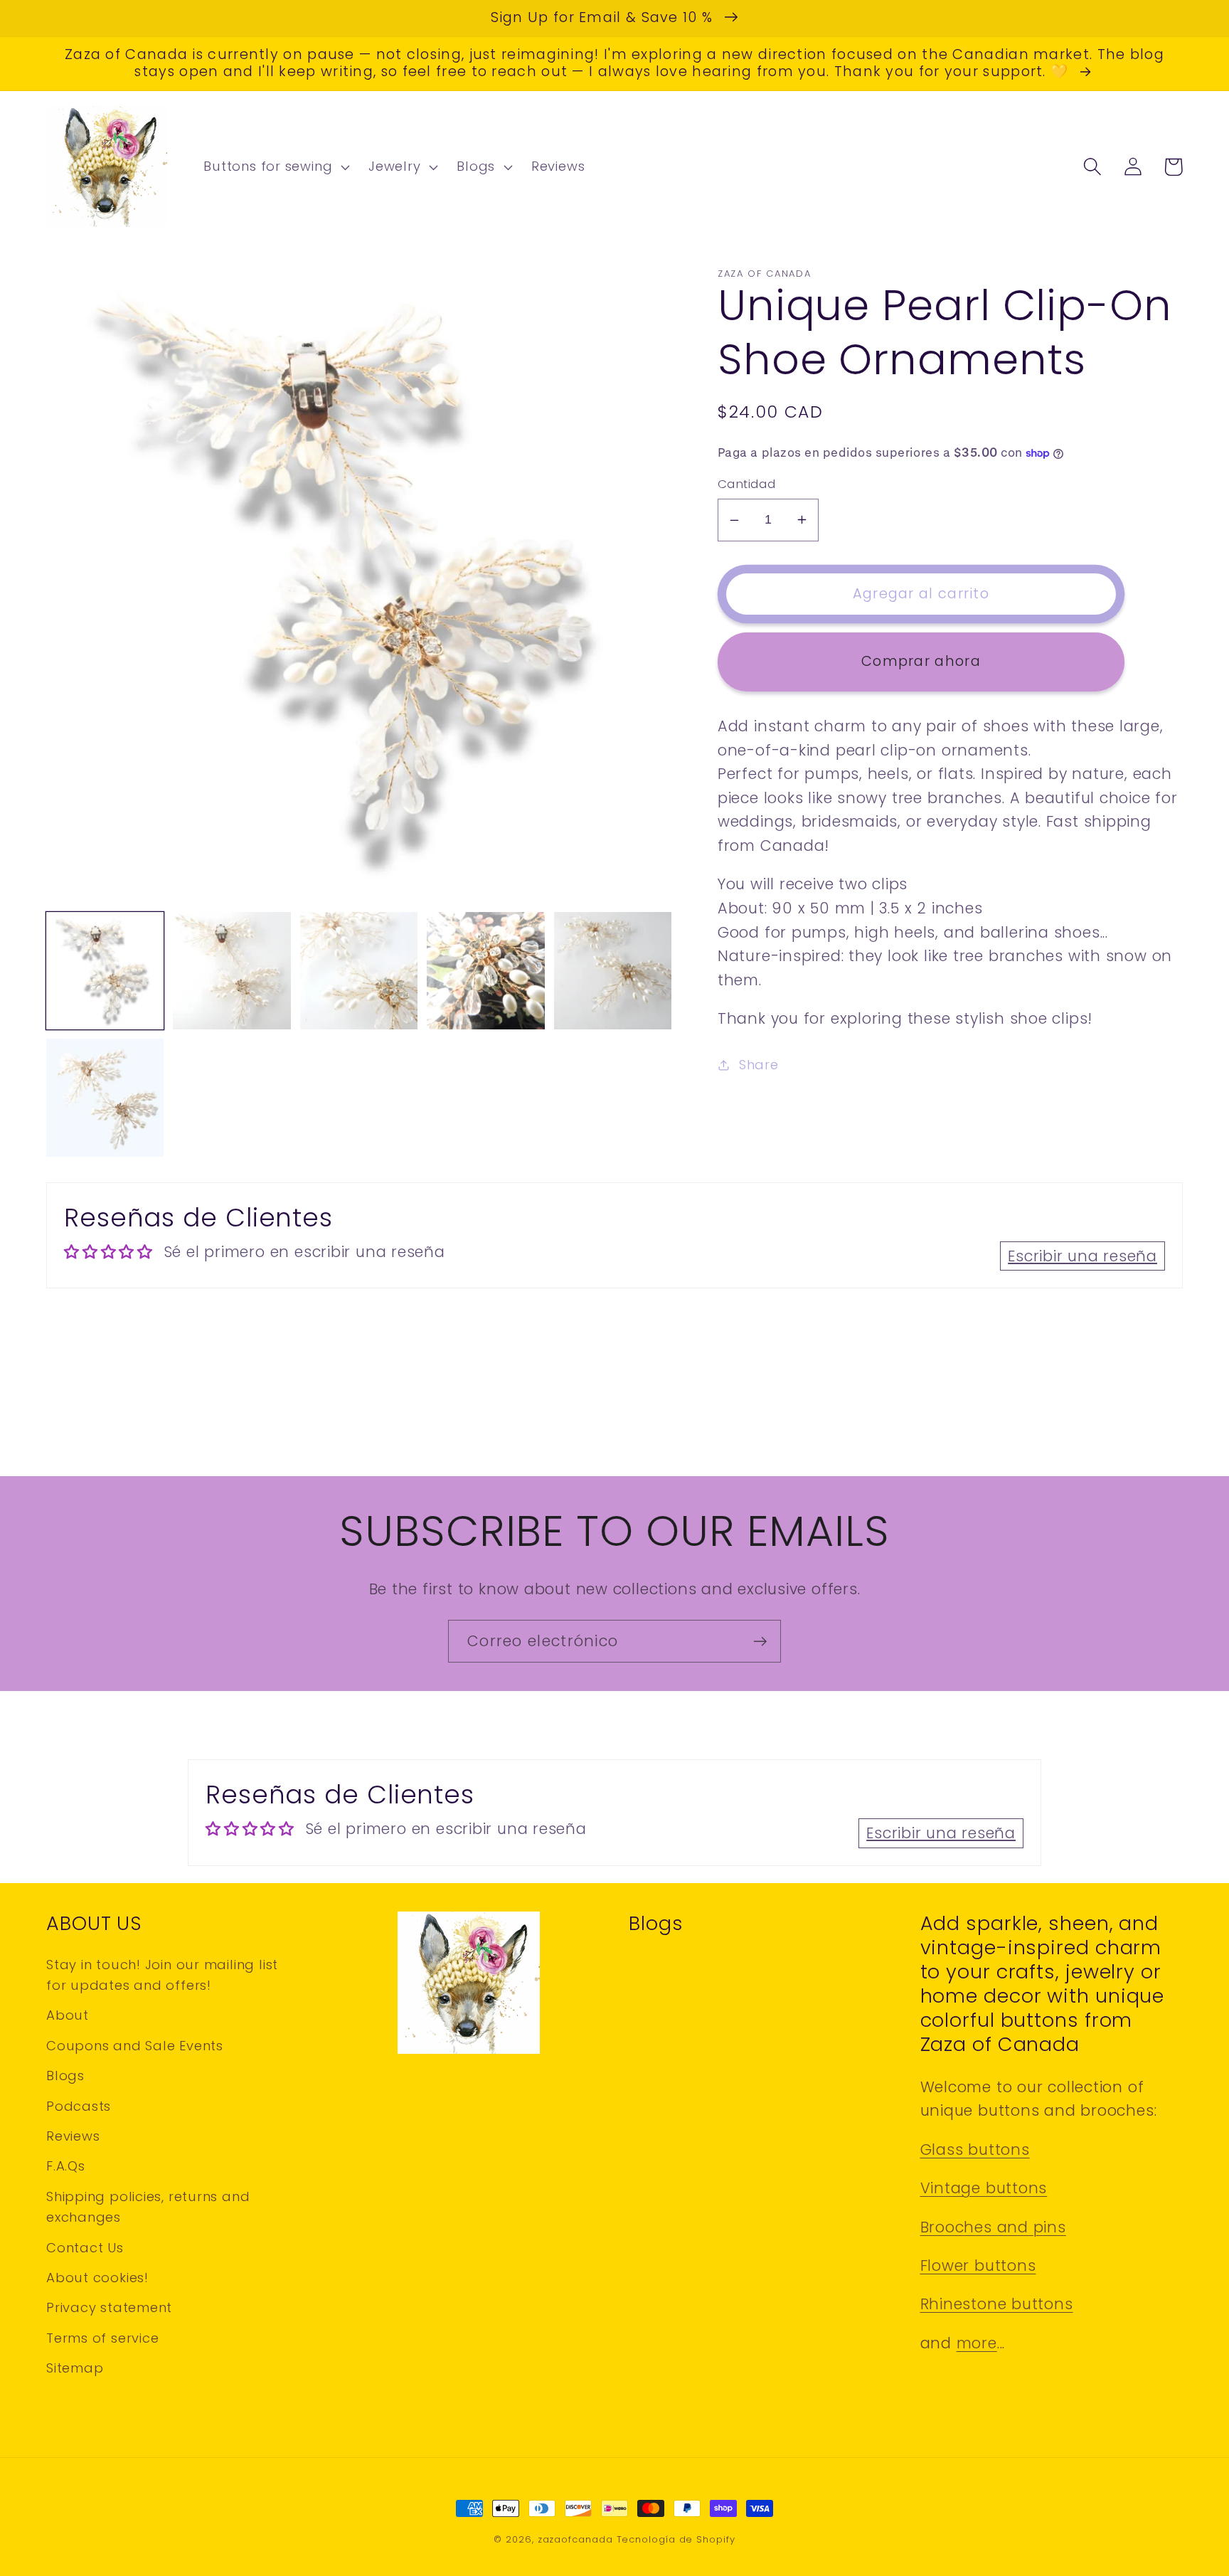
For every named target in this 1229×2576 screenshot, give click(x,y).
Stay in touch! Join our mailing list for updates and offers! (162, 1975)
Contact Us (85, 2248)
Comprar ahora (921, 661)
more (977, 2343)
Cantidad (746, 484)
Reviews (73, 2136)
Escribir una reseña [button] (1082, 1256)
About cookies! (97, 2278)
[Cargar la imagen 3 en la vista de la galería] (359, 971)
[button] (275, 167)
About (68, 2015)
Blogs (65, 2076)
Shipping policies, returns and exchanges (148, 2207)
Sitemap (75, 2368)
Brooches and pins (993, 2227)
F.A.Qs (66, 2166)
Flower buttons (978, 2265)
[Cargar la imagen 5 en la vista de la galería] (613, 971)
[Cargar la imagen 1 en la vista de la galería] (105, 971)
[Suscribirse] (760, 1642)
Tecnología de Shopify (676, 2539)
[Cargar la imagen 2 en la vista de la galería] (232, 971)
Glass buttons (975, 2150)
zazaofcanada (575, 2539)
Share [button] (759, 1065)
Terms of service (102, 2338)
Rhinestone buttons (997, 2304)
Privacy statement (109, 2307)
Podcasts (79, 2106)
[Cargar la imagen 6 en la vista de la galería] (105, 1097)
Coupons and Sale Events (135, 2046)
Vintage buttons (984, 2188)
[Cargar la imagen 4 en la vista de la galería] (485, 971)
